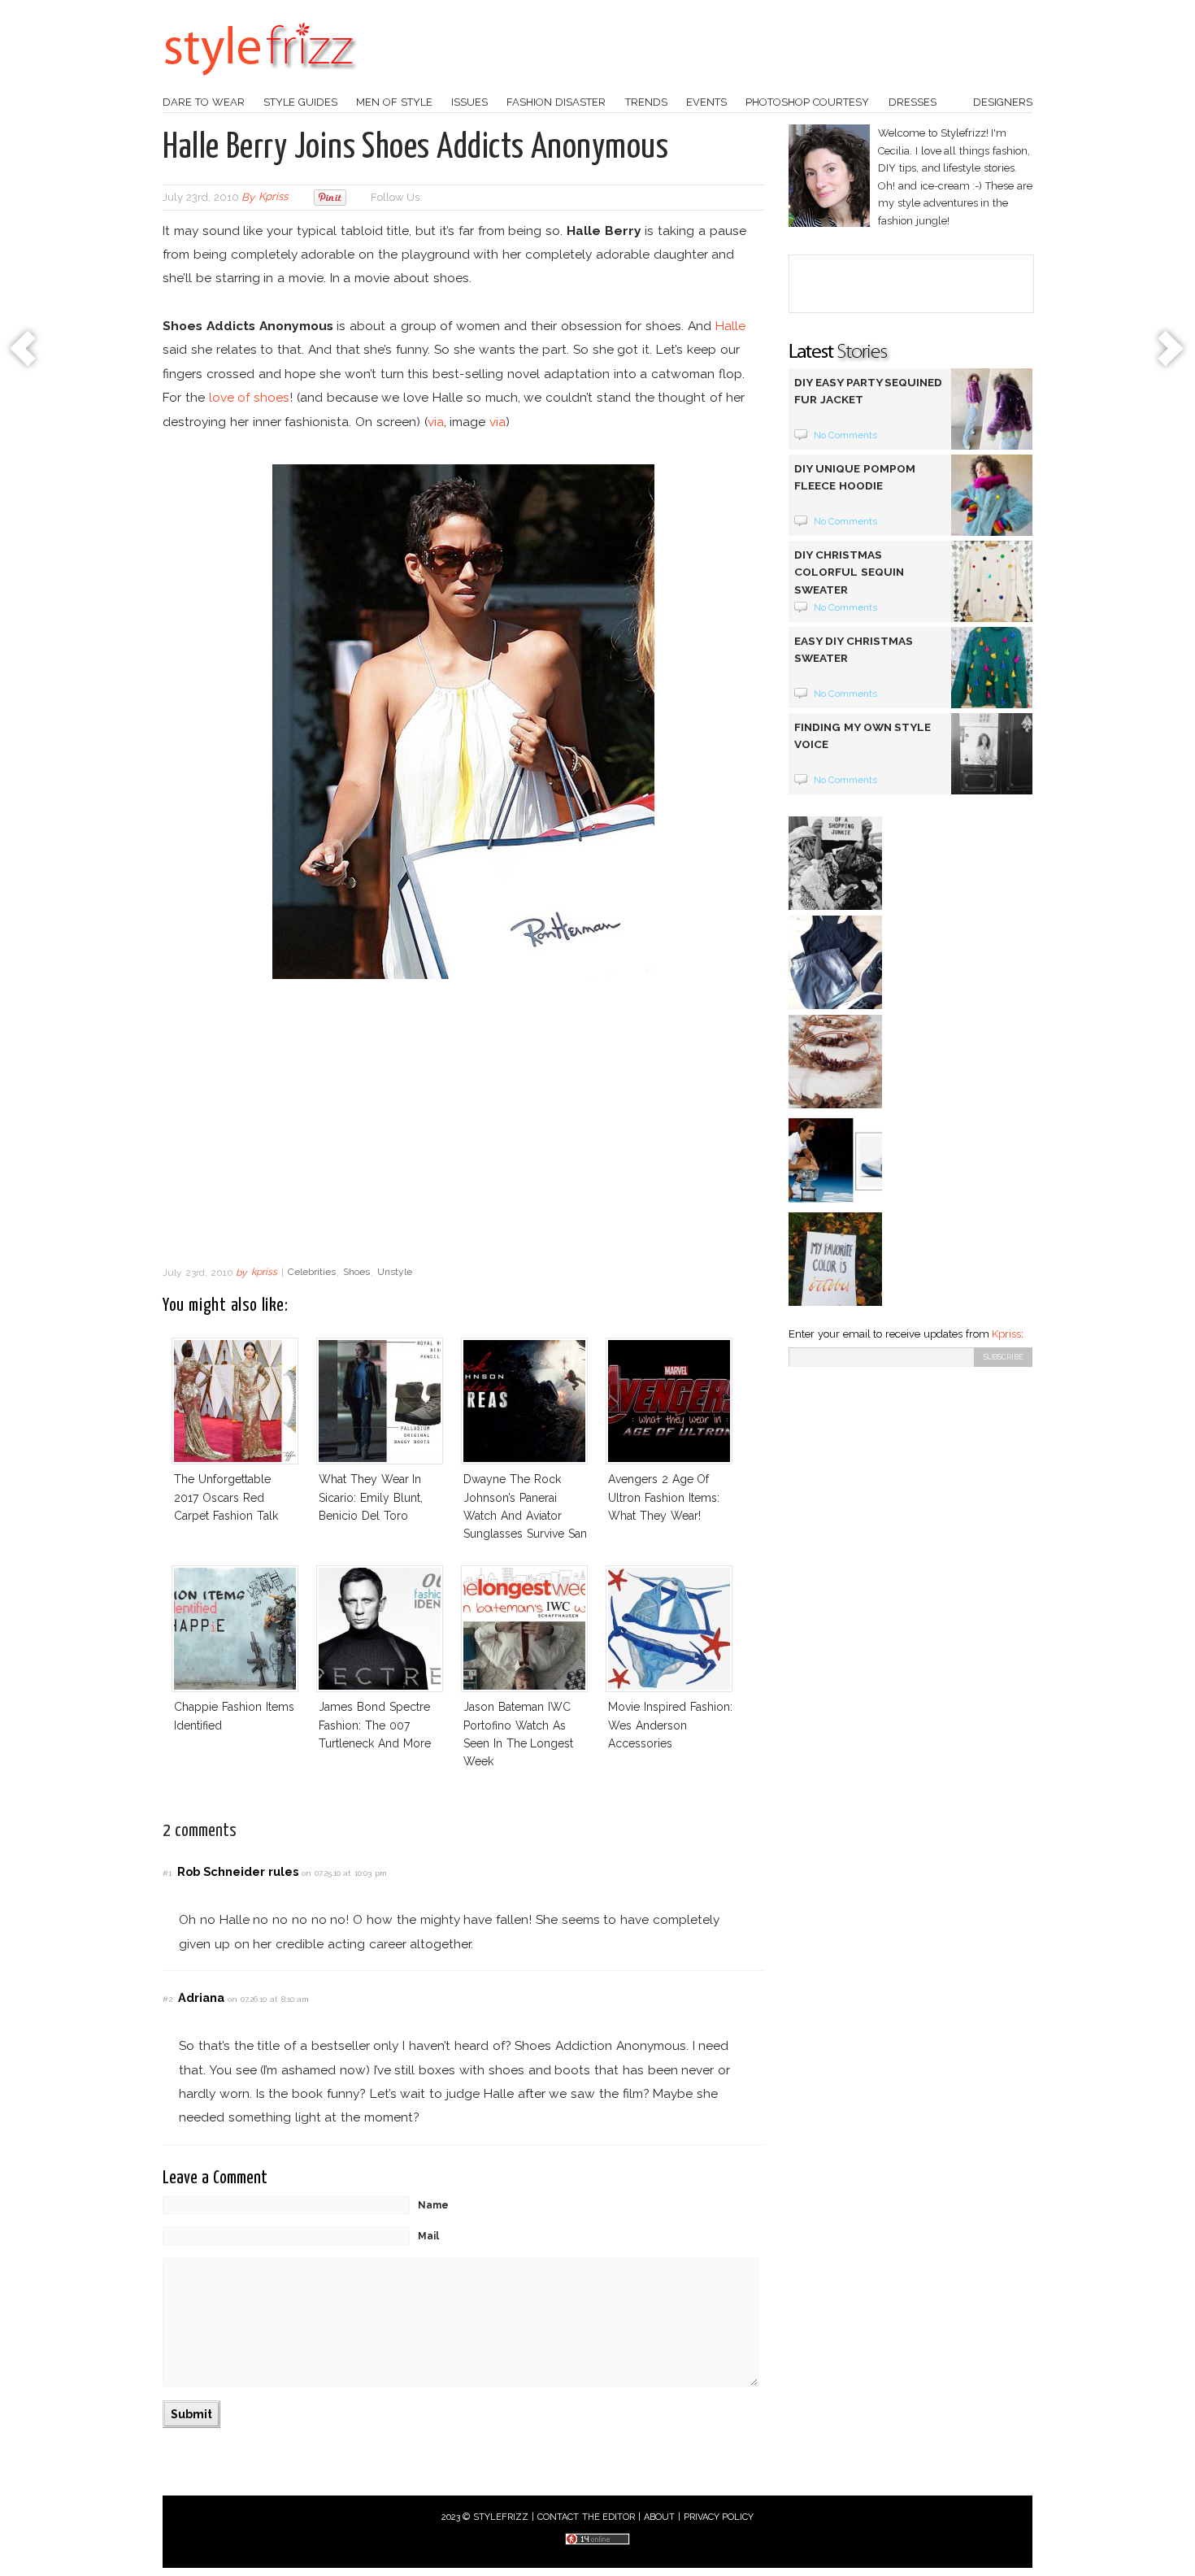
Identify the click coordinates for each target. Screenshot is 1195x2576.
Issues (469, 102)
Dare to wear (204, 102)
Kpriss (1006, 1334)
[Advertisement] (463, 1127)
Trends (646, 102)
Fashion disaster (556, 102)
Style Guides (300, 102)
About (659, 2517)
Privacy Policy (719, 2517)
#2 (167, 1999)
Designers (1003, 102)
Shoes (356, 1273)
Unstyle (395, 1273)
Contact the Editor (587, 2517)
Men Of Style (394, 102)
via (436, 422)
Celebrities (312, 1273)
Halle (730, 326)
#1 (167, 1873)
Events (706, 102)
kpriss (273, 197)
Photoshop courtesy (807, 102)
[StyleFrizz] (260, 84)
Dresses (913, 102)
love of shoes (250, 397)
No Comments (846, 435)
